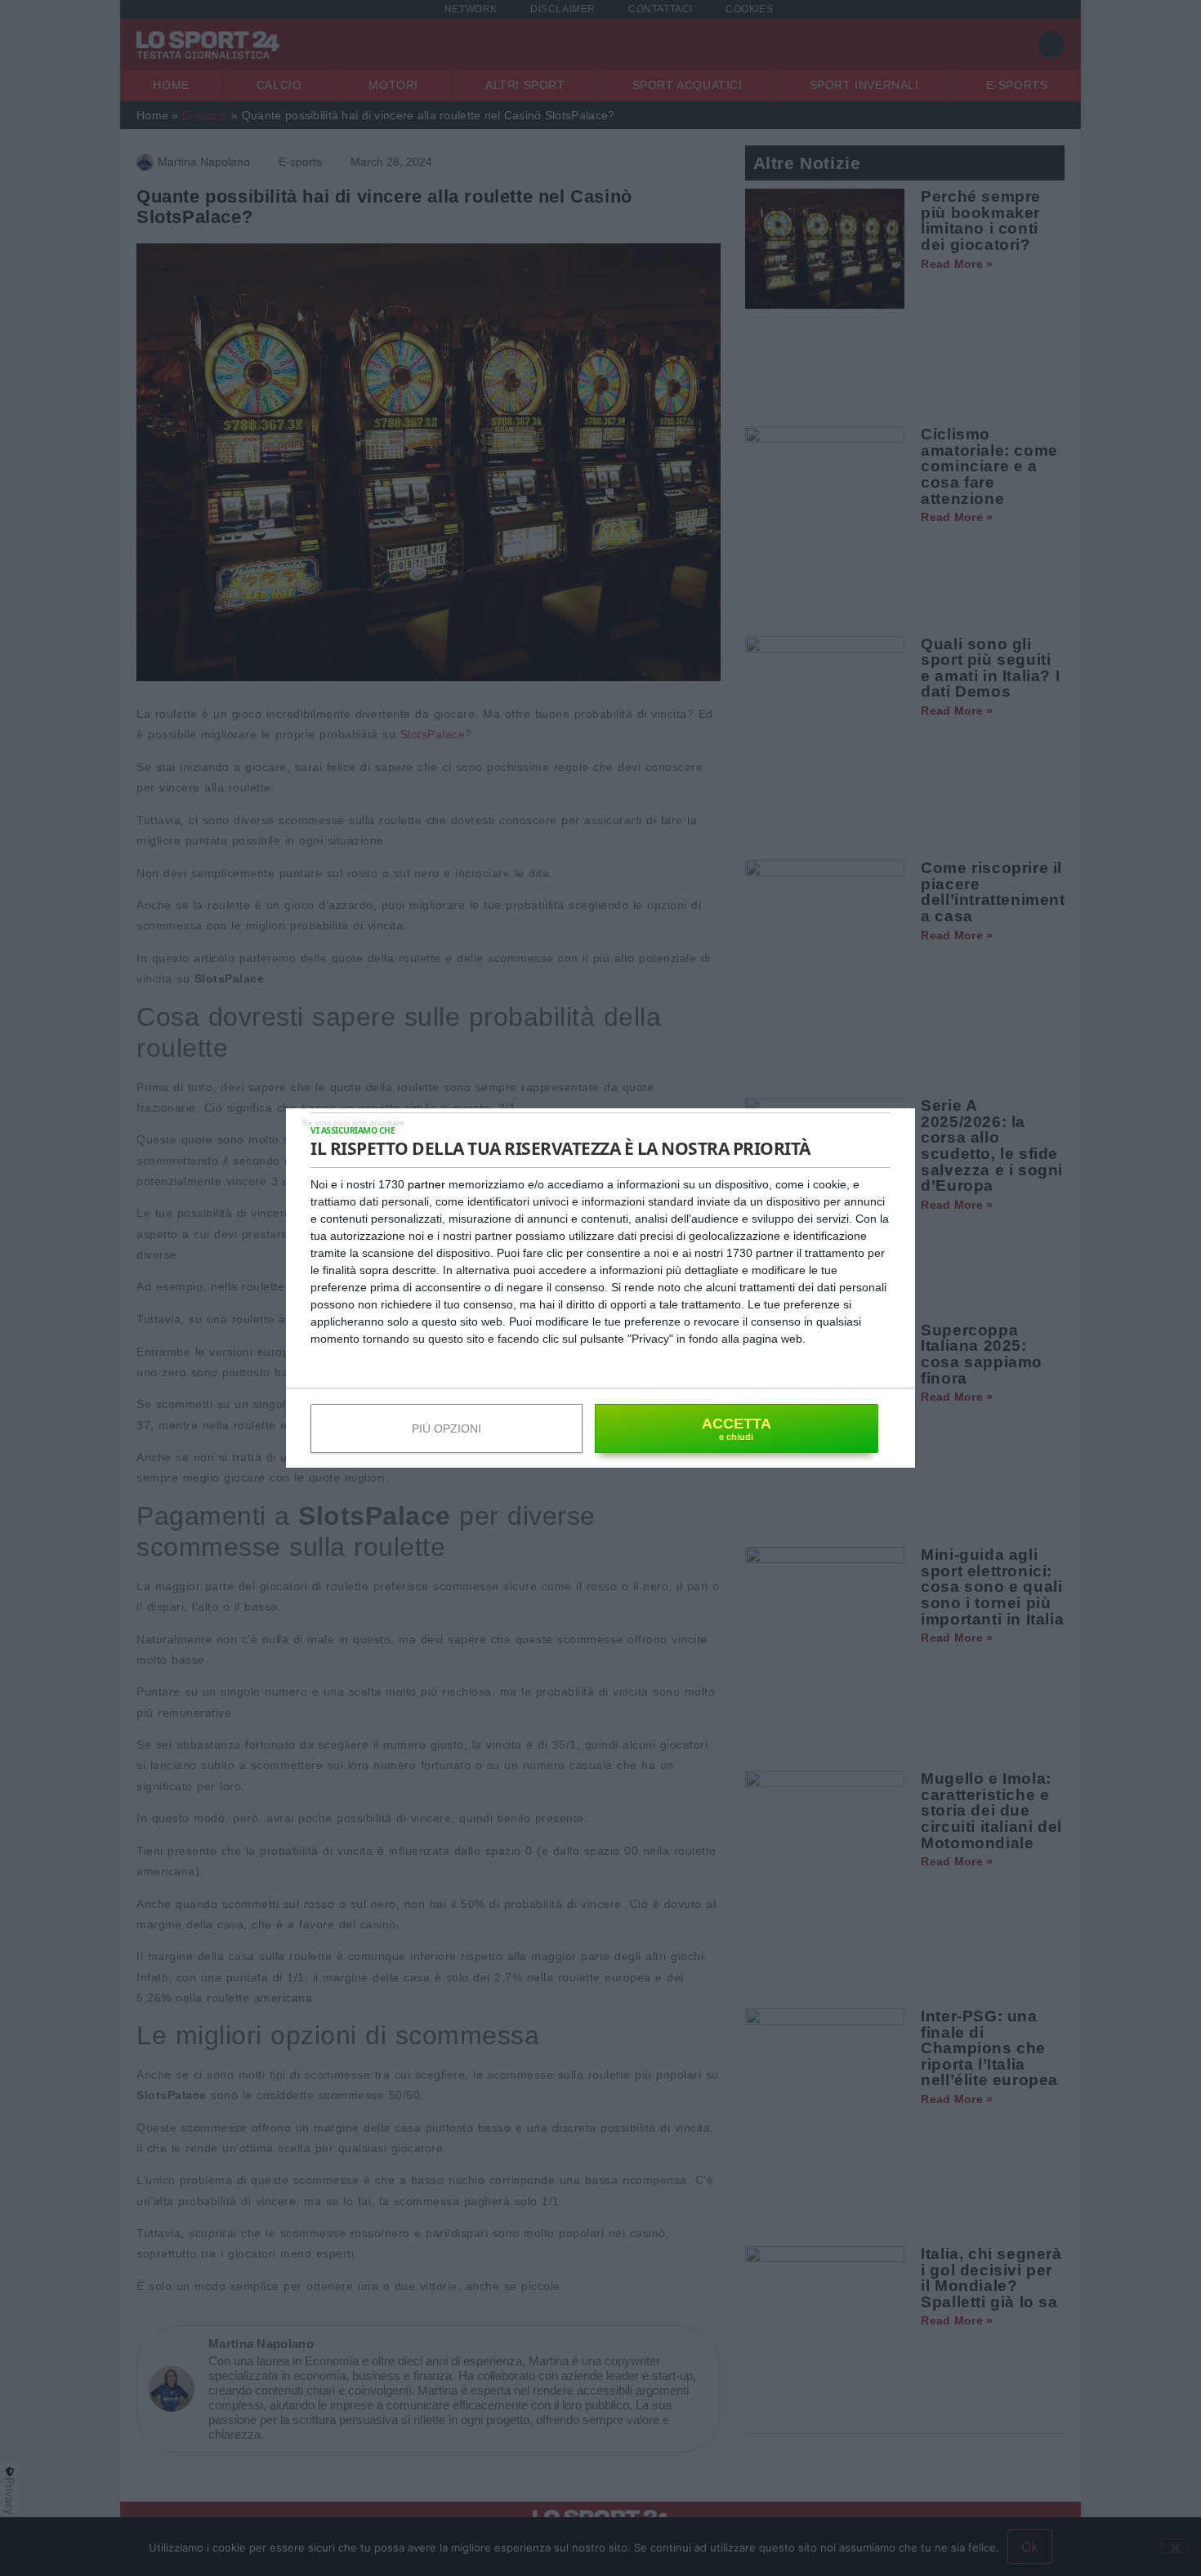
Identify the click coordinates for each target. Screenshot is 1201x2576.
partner (426, 1184)
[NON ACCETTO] (353, 1122)
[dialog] (600, 1288)
